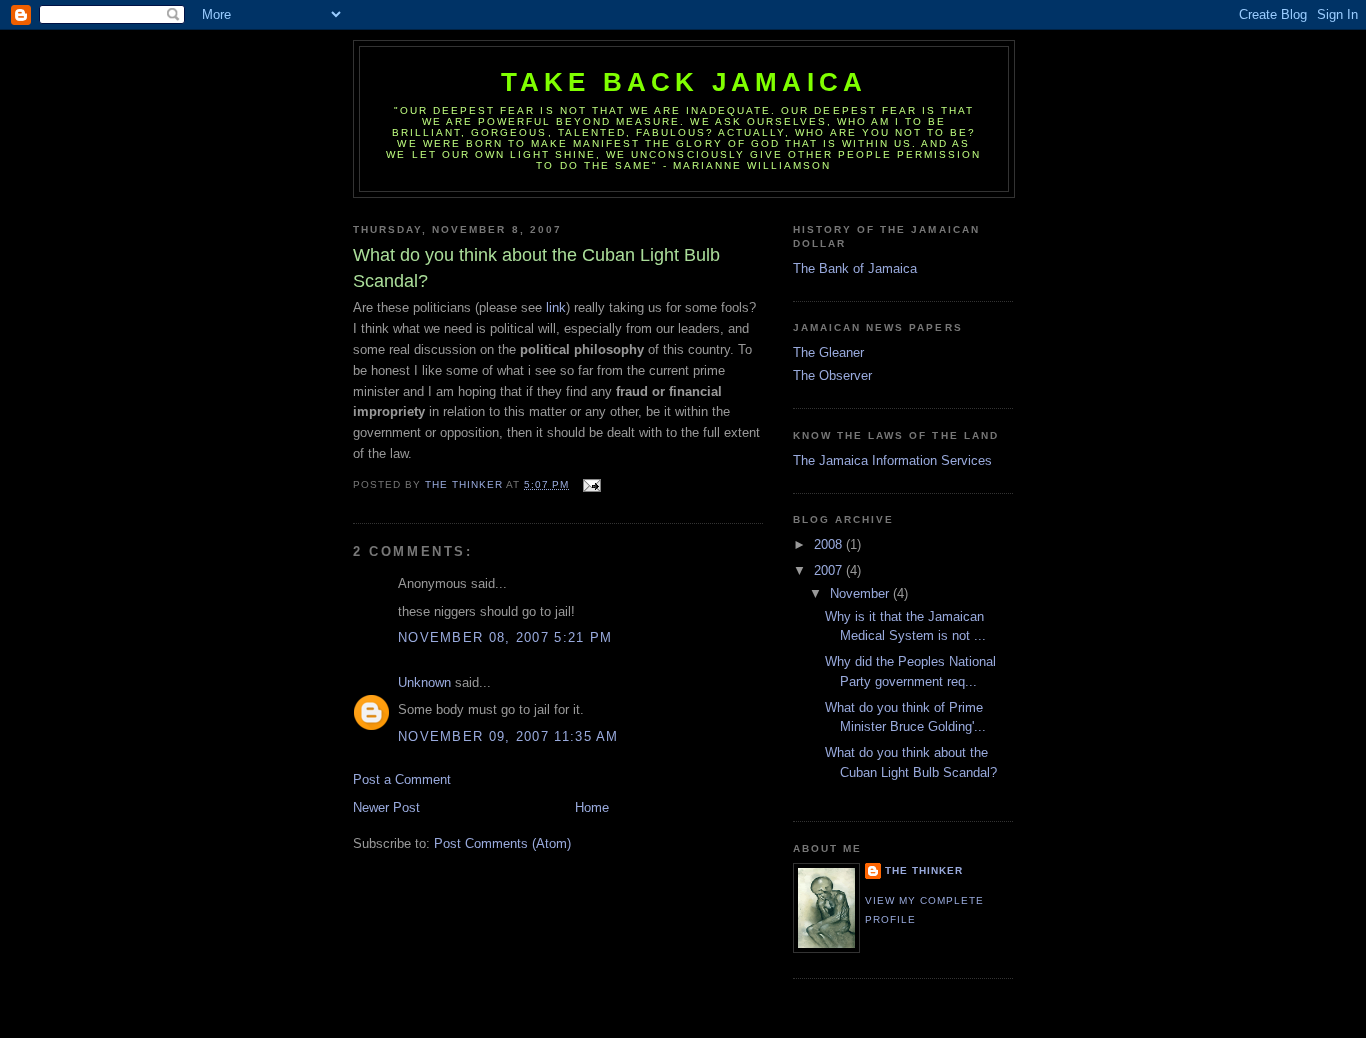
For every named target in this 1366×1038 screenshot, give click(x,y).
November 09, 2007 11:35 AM (508, 736)
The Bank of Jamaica (855, 268)
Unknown (424, 682)
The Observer (832, 375)
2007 (830, 570)
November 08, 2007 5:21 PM (505, 637)
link (556, 307)
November (861, 593)
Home (592, 807)
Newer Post (386, 807)
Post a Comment (402, 779)
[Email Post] (590, 484)
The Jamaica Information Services (892, 460)
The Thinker (924, 870)
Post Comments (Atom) (502, 843)
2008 (830, 544)
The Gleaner (828, 352)
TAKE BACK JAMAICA (684, 82)
